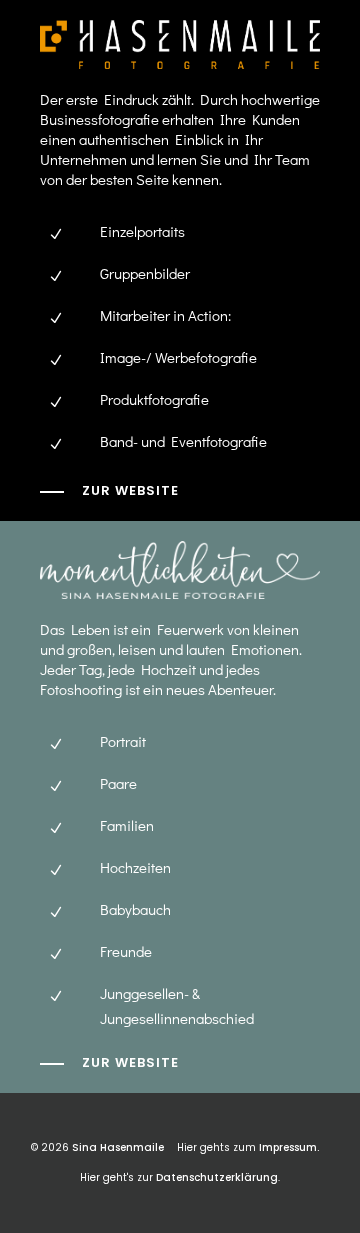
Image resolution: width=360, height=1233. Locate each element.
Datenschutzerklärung (217, 1177)
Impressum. (289, 1147)
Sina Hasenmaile (118, 1147)
